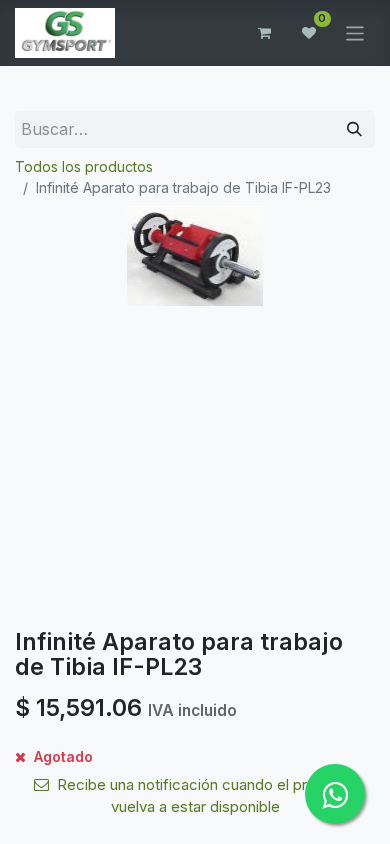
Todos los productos (84, 166)
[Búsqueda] (354, 129)
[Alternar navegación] (355, 32)
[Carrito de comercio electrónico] (265, 33)
